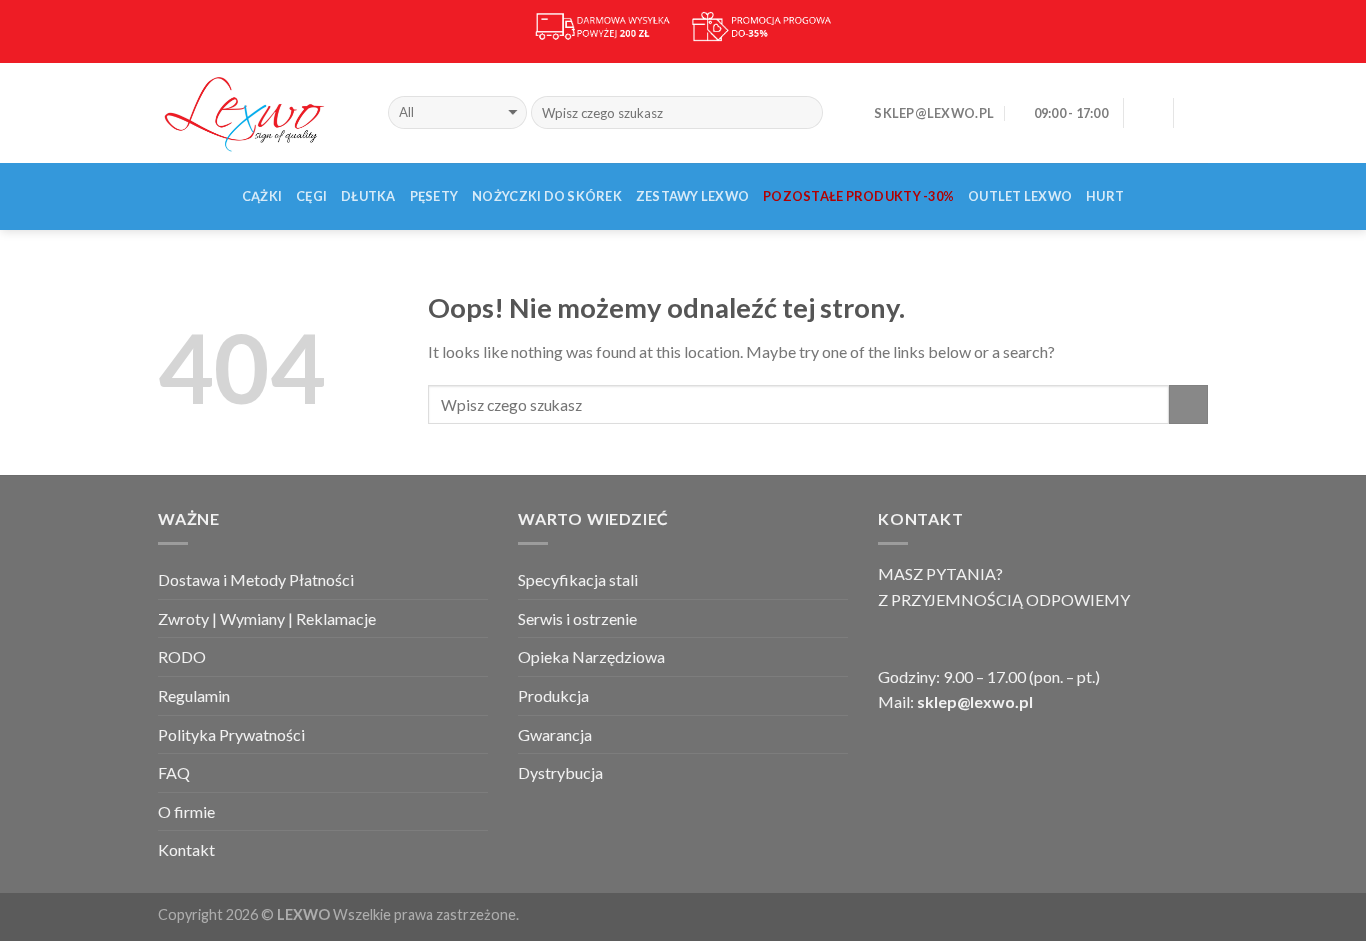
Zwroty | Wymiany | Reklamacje (267, 618)
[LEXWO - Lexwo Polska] (258, 112)
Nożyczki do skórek (547, 196)
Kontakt (186, 849)
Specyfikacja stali (578, 579)
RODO (182, 656)
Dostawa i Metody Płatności (256, 579)
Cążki (262, 196)
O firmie (186, 811)
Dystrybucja (560, 772)
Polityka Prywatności (231, 734)
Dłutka (368, 196)
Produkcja (553, 695)
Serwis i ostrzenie (577, 618)
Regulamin (194, 695)
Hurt (1105, 196)
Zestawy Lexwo (692, 196)
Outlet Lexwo (1020, 196)
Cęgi (311, 196)
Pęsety (434, 196)
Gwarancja (555, 734)
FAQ (174, 772)
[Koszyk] (1198, 113)
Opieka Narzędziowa (591, 656)
